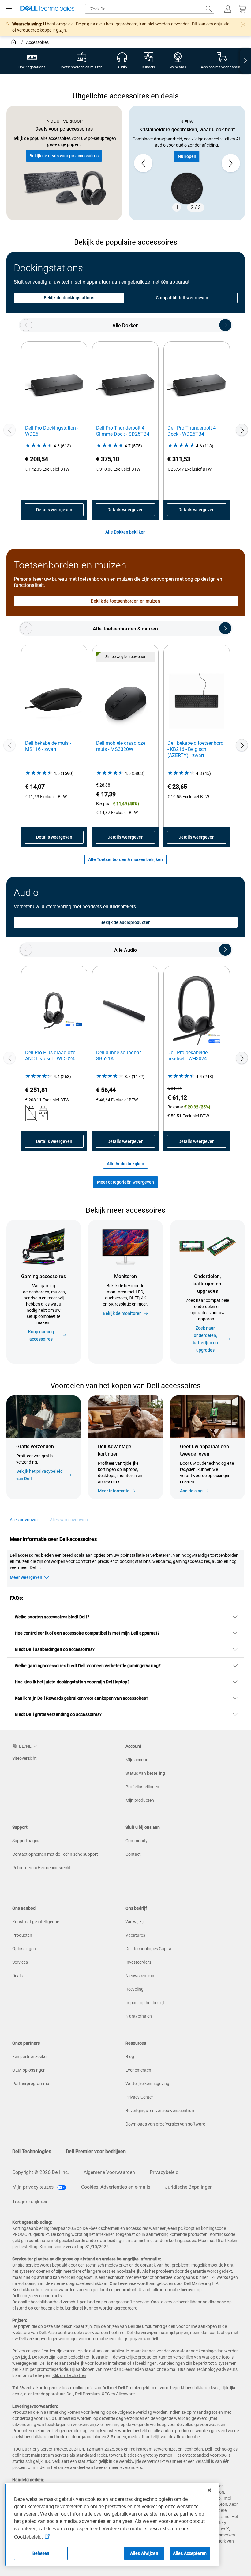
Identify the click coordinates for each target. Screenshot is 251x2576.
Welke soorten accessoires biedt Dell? (52, 1617)
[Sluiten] (209, 2490)
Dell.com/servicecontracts (37, 2296)
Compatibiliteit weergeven (182, 298)
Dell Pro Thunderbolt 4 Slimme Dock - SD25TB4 (123, 431)
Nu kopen (187, 156)
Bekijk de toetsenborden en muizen (125, 601)
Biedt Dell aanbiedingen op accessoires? (55, 1649)
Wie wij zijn (136, 1922)
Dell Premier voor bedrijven (96, 2151)
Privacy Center (139, 2097)
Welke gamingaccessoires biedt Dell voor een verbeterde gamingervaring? (88, 1666)
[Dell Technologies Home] (47, 9)
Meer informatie (114, 1491)
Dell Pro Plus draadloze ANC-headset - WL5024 (50, 1056)
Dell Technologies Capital (149, 1949)
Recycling (135, 1989)
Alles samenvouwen (69, 1520)
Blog (130, 2057)
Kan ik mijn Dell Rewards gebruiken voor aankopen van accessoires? (82, 1698)
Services (20, 1962)
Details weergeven (54, 510)
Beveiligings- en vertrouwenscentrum (160, 2111)
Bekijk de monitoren (122, 1313)
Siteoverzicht (24, 1758)
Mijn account (138, 1760)
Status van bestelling (145, 1773)
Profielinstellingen (142, 1787)
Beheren (41, 2553)
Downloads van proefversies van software (165, 2124)
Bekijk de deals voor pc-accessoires (64, 156)
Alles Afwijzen (144, 2553)
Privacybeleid (164, 2172)
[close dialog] (243, 25)
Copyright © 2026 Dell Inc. (41, 2172)
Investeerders (138, 1962)
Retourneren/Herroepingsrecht (41, 1868)
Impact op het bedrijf (145, 2003)
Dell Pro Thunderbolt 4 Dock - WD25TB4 (192, 431)
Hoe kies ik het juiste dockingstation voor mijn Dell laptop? (72, 1682)
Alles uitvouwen (25, 1520)
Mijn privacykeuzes (34, 2187)
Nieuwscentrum (140, 1976)
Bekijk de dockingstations (69, 298)
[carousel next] (231, 163)
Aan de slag (191, 1491)
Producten (22, 1935)
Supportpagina (26, 1841)
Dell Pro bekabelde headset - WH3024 (187, 1056)
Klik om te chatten (69, 2375)
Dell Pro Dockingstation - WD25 (52, 431)
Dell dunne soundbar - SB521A (120, 1056)
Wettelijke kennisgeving (147, 2084)
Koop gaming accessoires (41, 1335)
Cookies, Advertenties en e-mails (116, 2187)
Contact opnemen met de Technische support (55, 1854)
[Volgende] (242, 430)
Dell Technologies (32, 2151)
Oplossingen (24, 1949)
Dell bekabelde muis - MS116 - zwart (48, 746)
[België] (14, 43)
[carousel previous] (143, 163)
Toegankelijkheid (30, 2202)
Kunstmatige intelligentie (36, 1922)
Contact (133, 1854)
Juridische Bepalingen (189, 2187)
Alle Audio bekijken (125, 1164)
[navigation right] (245, 61)
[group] (187, 163)
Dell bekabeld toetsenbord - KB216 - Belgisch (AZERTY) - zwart (195, 749)
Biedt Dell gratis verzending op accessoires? (58, 1714)
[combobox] (150, 9)
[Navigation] (9, 9)
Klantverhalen (139, 2016)
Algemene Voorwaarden (109, 2172)
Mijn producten (140, 1800)
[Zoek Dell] (209, 9)
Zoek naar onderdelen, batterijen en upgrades (205, 1339)
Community (137, 1841)
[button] (228, 9)
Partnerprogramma (31, 2084)
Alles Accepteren (190, 2553)
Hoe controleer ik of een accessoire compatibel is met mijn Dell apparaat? (87, 1633)
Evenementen (138, 2070)
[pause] (177, 207)
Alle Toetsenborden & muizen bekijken (125, 859)
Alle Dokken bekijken (125, 532)
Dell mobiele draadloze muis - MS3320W (121, 746)
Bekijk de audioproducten (125, 922)
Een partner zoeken (30, 2057)
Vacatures (135, 1935)
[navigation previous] (26, 325)
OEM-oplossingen (29, 2070)
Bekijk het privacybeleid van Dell (39, 1475)
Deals (17, 1976)
